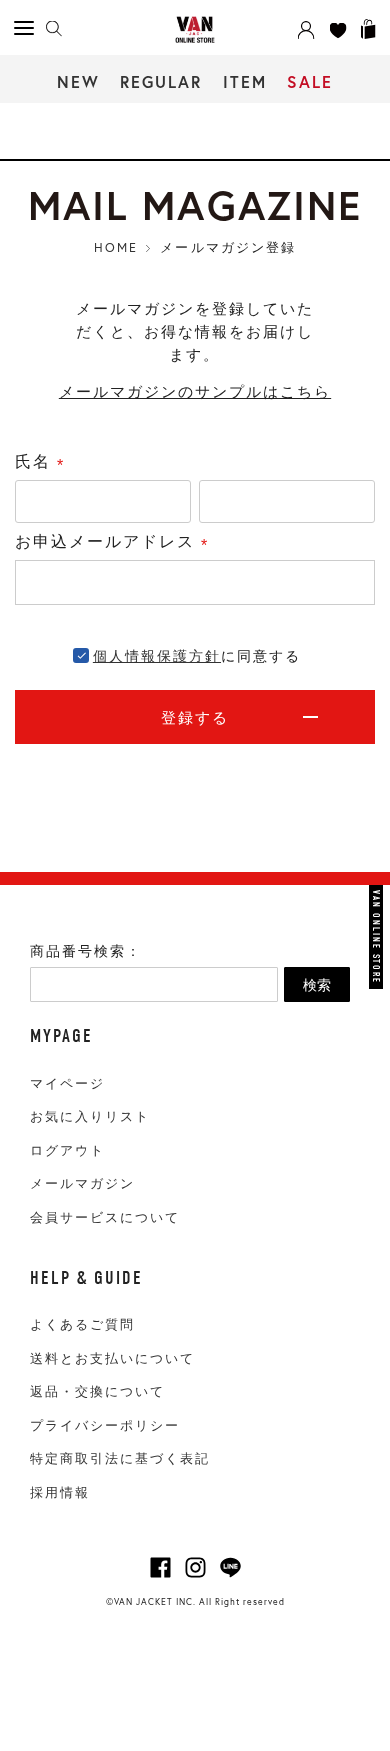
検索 (317, 985)
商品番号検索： (86, 951)
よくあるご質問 (82, 1324)
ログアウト (67, 1150)
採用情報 (60, 1492)
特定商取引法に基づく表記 (120, 1458)
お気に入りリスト (90, 1116)
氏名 (44, 463)
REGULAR (161, 81)
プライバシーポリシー (105, 1425)
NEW (78, 81)
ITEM (245, 81)
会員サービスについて (105, 1217)
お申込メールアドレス (116, 543)
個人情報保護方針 (157, 656)
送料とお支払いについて (112, 1358)
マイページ (67, 1083)
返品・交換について (97, 1391)
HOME (116, 247)
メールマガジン (82, 1183)
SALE (310, 81)
